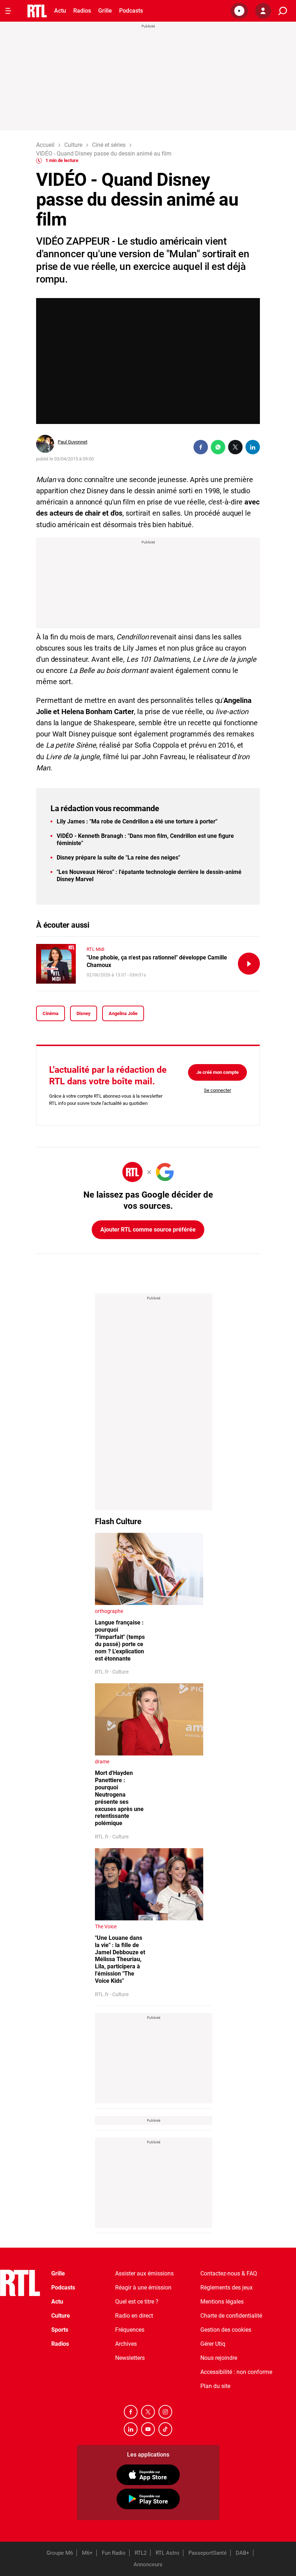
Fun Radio (114, 2553)
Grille (105, 11)
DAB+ (243, 2553)
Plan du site (215, 2386)
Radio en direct (134, 2316)
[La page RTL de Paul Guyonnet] (45, 444)
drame (102, 1762)
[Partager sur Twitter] (235, 447)
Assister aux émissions (144, 2273)
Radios (82, 11)
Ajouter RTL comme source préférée (148, 1230)
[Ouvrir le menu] (8, 11)
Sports (60, 2330)
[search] (283, 11)
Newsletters (130, 2358)
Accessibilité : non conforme (236, 2372)
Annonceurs (148, 2564)
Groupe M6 (60, 2553)
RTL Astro (167, 2553)
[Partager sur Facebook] (201, 447)
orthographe (109, 1611)
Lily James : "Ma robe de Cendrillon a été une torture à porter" (137, 821)
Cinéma (51, 1013)
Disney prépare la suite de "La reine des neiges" (118, 858)
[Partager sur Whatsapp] (218, 447)
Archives (126, 2344)
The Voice (106, 1926)
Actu (60, 11)
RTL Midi (95, 949)
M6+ (87, 2553)
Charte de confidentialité (231, 2316)
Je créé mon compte (217, 1072)
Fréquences (130, 2330)
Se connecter (217, 1090)
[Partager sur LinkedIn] (253, 447)
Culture (61, 2316)
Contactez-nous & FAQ (229, 2273)
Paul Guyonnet (73, 442)
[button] (239, 11)
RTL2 (141, 2553)
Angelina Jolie (123, 1013)
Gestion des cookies (226, 2330)
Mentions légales (222, 2302)
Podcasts (131, 11)
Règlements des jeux (227, 2288)
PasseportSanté (208, 2553)
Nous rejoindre (219, 2358)
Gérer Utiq (213, 2344)
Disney (84, 1013)
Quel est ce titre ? (137, 2302)
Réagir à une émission (143, 2288)
